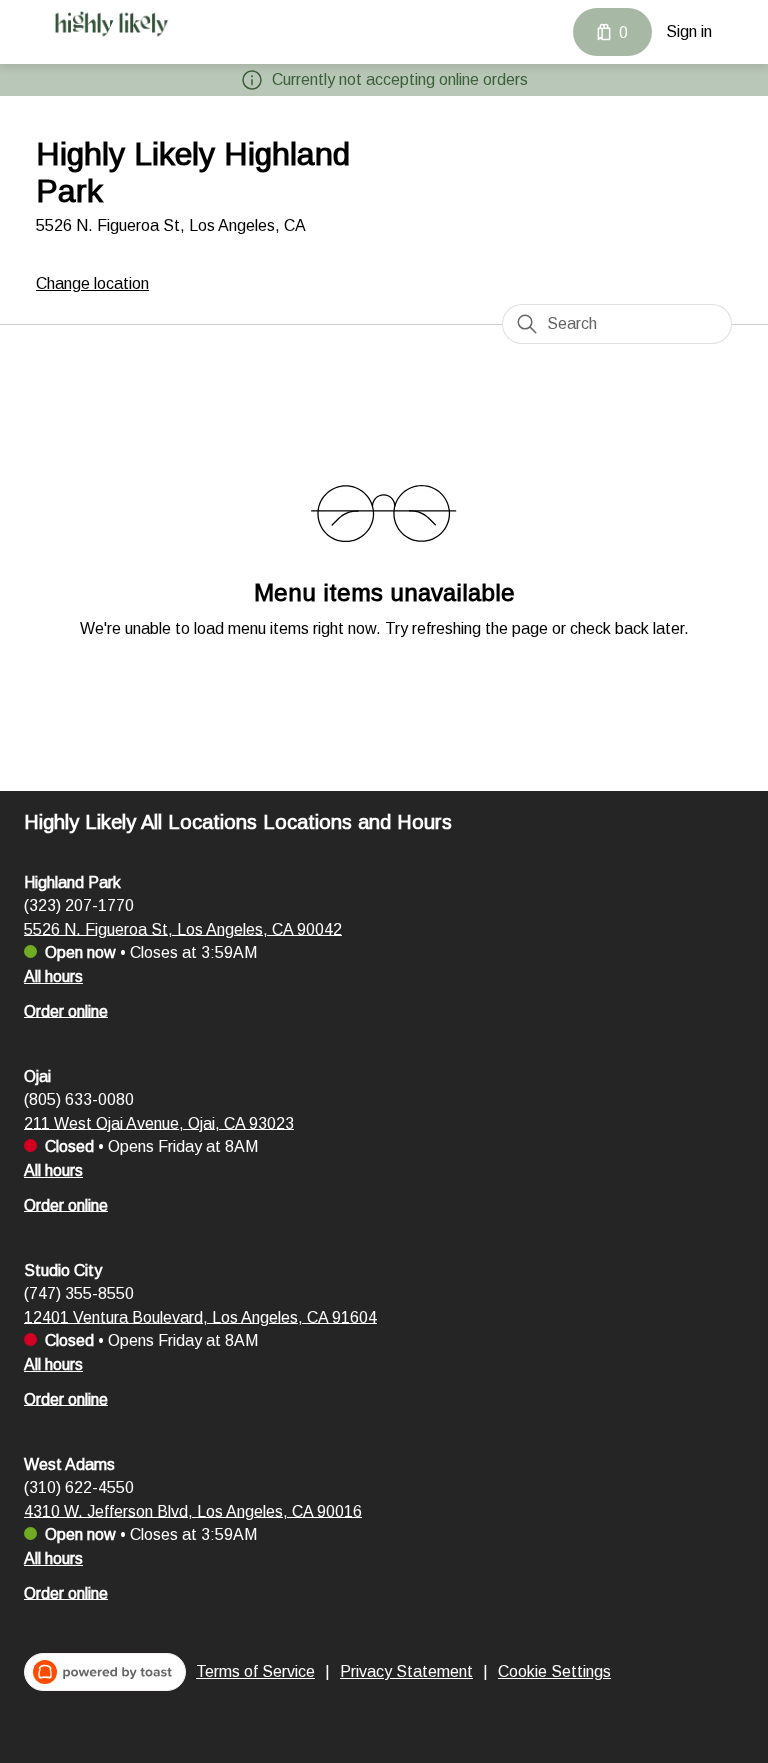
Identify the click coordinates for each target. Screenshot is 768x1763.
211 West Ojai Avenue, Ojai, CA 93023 (159, 1122)
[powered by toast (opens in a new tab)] (105, 1672)
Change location (92, 283)
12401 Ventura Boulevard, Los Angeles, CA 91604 (200, 1316)
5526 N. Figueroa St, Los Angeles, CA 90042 (183, 928)
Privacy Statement (406, 1671)
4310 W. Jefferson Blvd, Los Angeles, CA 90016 (193, 1510)
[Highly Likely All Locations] (111, 24)
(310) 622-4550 (79, 1486)
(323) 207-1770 (79, 904)
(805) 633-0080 (79, 1098)
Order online (66, 1010)
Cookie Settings (554, 1671)
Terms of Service (255, 1671)
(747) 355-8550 (79, 1292)
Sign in (689, 31)
